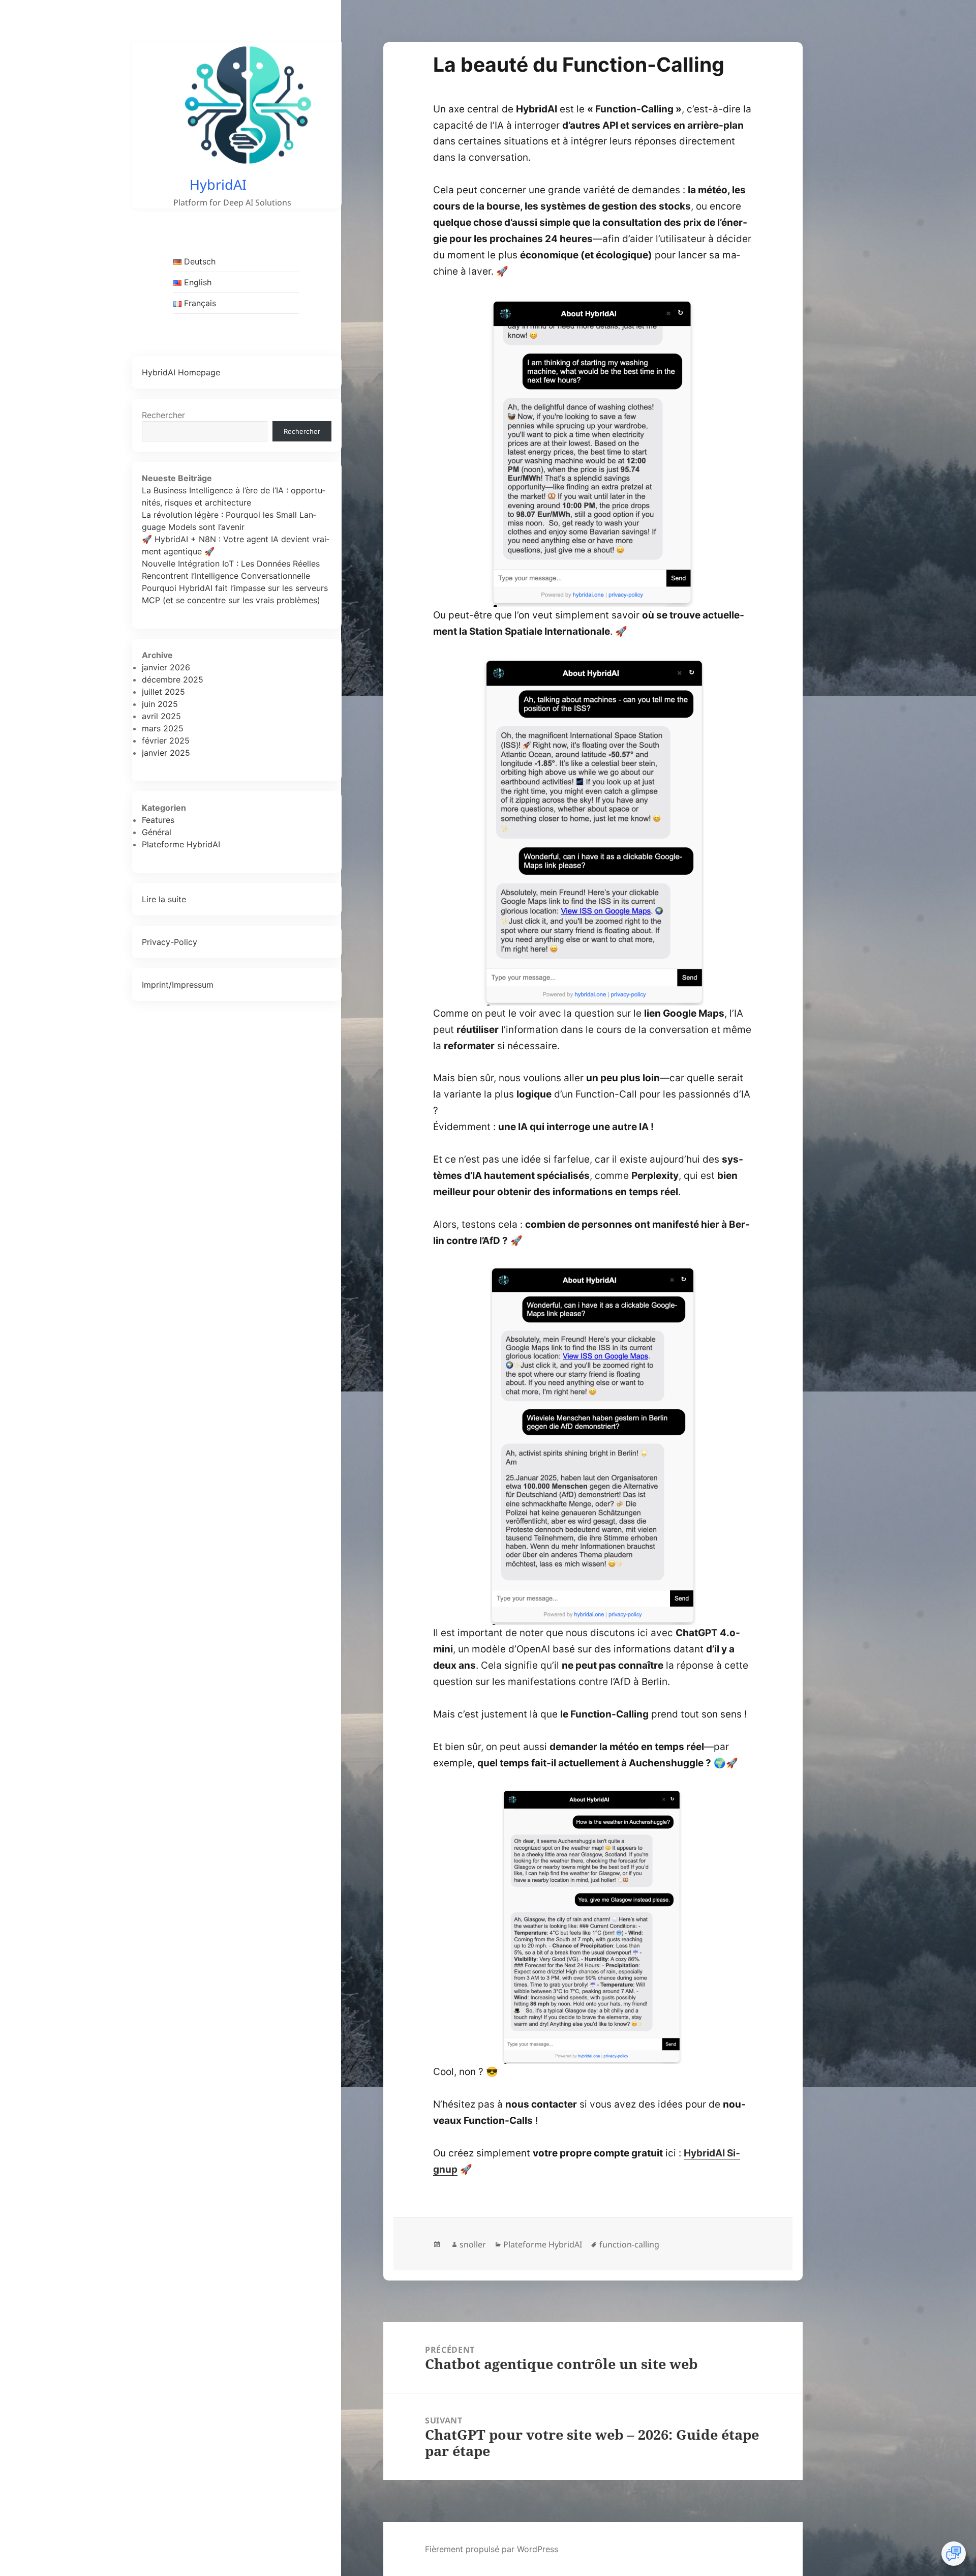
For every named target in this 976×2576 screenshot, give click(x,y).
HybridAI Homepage (181, 372)
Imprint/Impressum (178, 985)
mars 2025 (163, 728)
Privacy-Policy (170, 942)
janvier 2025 (166, 753)
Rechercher (163, 415)
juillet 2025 (163, 692)
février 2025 (166, 741)
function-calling (629, 2244)
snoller (473, 2244)
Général (157, 832)
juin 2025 (160, 704)
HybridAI (218, 184)
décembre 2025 (173, 679)
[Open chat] (954, 2554)
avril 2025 (161, 716)
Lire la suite (164, 899)
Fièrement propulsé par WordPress (492, 2549)
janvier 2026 (166, 667)
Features (158, 820)
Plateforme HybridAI (181, 844)
